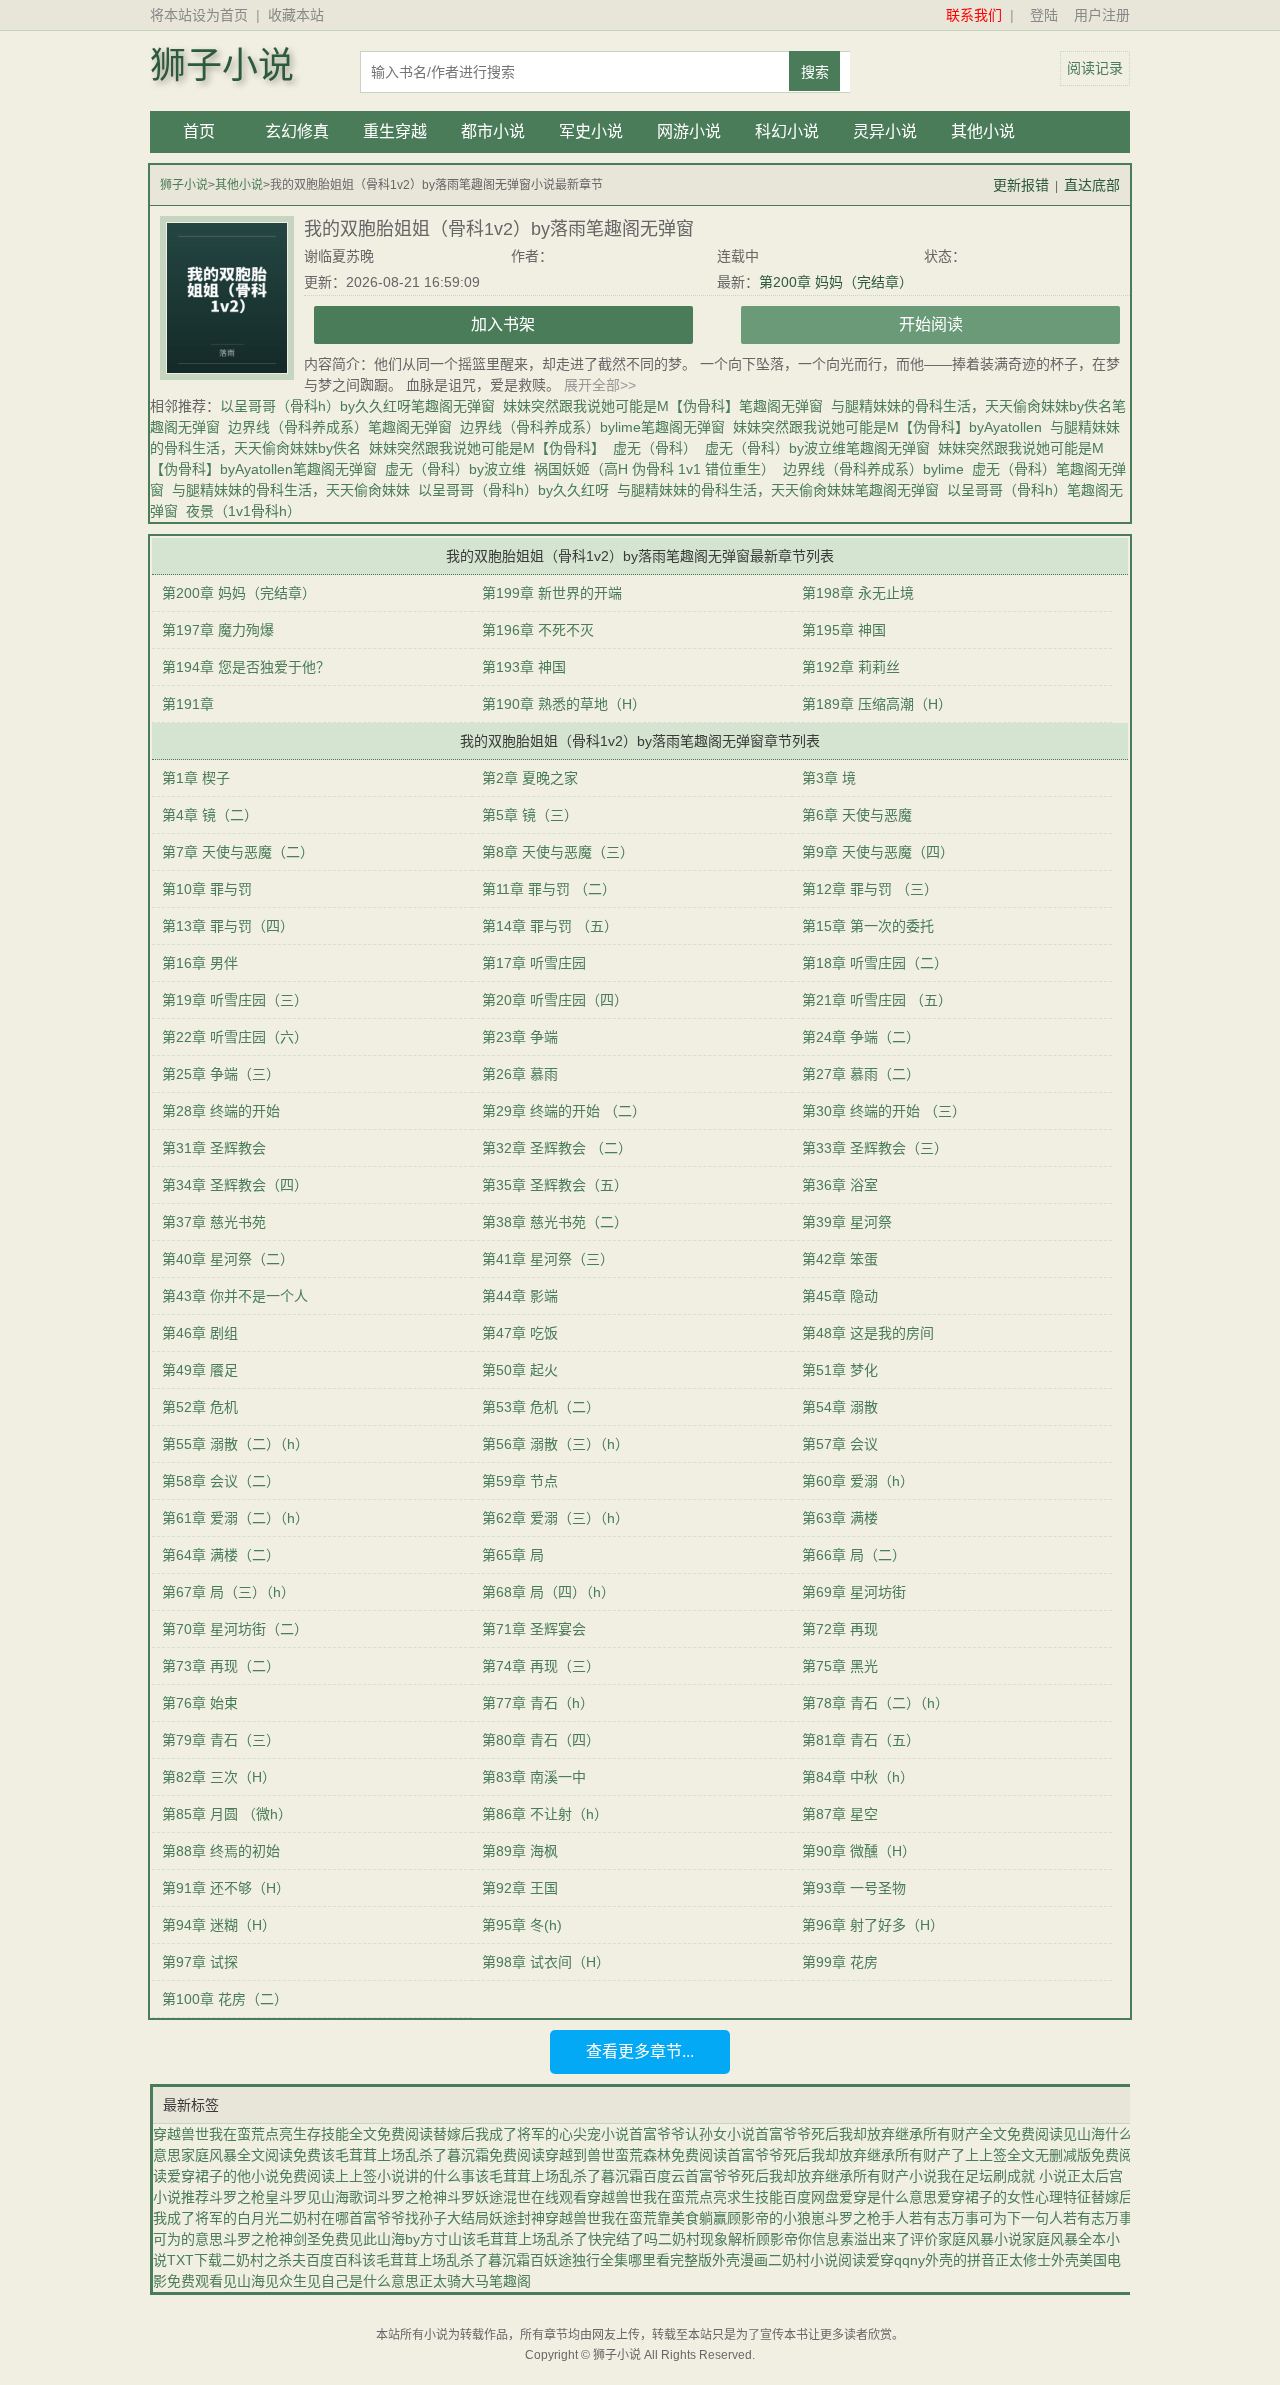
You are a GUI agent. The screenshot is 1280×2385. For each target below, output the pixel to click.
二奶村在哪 (314, 2218)
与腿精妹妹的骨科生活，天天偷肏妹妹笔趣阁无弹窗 (778, 490)
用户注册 (1102, 15)
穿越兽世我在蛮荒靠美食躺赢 (636, 2218)
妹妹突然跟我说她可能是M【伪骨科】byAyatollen (887, 427)
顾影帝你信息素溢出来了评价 (847, 2239)
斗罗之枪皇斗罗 (258, 2197)
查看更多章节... (640, 2051)
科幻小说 (787, 131)
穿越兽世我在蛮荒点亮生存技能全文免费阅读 (293, 2134)
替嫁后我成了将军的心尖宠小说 (531, 2134)
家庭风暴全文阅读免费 (251, 2155)
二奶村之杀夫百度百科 (292, 2260)
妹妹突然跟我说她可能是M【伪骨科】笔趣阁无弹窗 (663, 406)
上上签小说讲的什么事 (405, 2176)
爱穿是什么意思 (888, 2197)
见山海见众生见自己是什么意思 (321, 2281)
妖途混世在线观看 (531, 2197)
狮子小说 (222, 66)
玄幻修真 (297, 131)
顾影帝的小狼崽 (776, 2218)
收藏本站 (296, 15)
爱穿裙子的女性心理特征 (1014, 2197)
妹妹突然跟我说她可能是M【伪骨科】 (487, 448)
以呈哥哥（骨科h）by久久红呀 (513, 490)
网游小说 (689, 131)
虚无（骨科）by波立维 (455, 469)
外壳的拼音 (960, 2260)
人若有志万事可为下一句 (972, 2218)
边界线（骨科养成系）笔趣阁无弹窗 (340, 427)
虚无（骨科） (655, 448)
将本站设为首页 (199, 15)
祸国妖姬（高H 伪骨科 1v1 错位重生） (654, 469)
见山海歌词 (342, 2197)
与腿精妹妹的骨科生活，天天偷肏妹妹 (291, 490)
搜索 (815, 72)
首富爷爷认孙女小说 (692, 2134)
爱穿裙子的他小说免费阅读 (251, 2176)
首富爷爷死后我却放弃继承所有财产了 (846, 2155)
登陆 (1044, 15)
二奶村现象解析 (707, 2239)
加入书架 (503, 324)
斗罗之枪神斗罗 (426, 2197)
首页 (199, 131)
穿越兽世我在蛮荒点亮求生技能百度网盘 (713, 2197)
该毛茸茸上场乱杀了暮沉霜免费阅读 (433, 2155)
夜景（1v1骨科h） (243, 511)
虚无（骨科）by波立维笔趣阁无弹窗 (817, 448)
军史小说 (591, 131)
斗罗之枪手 (860, 2218)
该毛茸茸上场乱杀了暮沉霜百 (453, 2260)
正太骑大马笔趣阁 (475, 2281)
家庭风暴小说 (980, 2239)
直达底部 (1092, 185)
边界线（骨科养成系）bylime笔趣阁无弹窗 (592, 427)
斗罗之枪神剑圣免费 (286, 2239)
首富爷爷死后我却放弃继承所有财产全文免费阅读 (909, 2134)
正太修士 (1023, 2260)
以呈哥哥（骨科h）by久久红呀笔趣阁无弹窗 (357, 406)
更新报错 (1021, 185)
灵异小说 (885, 131)
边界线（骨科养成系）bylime (873, 469)
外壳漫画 (740, 2260)
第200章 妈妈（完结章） (836, 282)
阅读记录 (1095, 68)
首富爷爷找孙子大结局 (419, 2218)
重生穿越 (395, 131)
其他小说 (983, 131)
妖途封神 (517, 2218)
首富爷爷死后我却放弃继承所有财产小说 (811, 2176)
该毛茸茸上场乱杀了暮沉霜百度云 (580, 2176)
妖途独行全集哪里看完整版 (628, 2260)
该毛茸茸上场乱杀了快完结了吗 (560, 2239)
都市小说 (493, 131)
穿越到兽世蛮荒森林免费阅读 (636, 2155)
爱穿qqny (895, 2260)
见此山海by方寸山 (405, 2239)
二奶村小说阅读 (817, 2260)
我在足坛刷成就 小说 (1002, 2176)
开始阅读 (931, 324)
